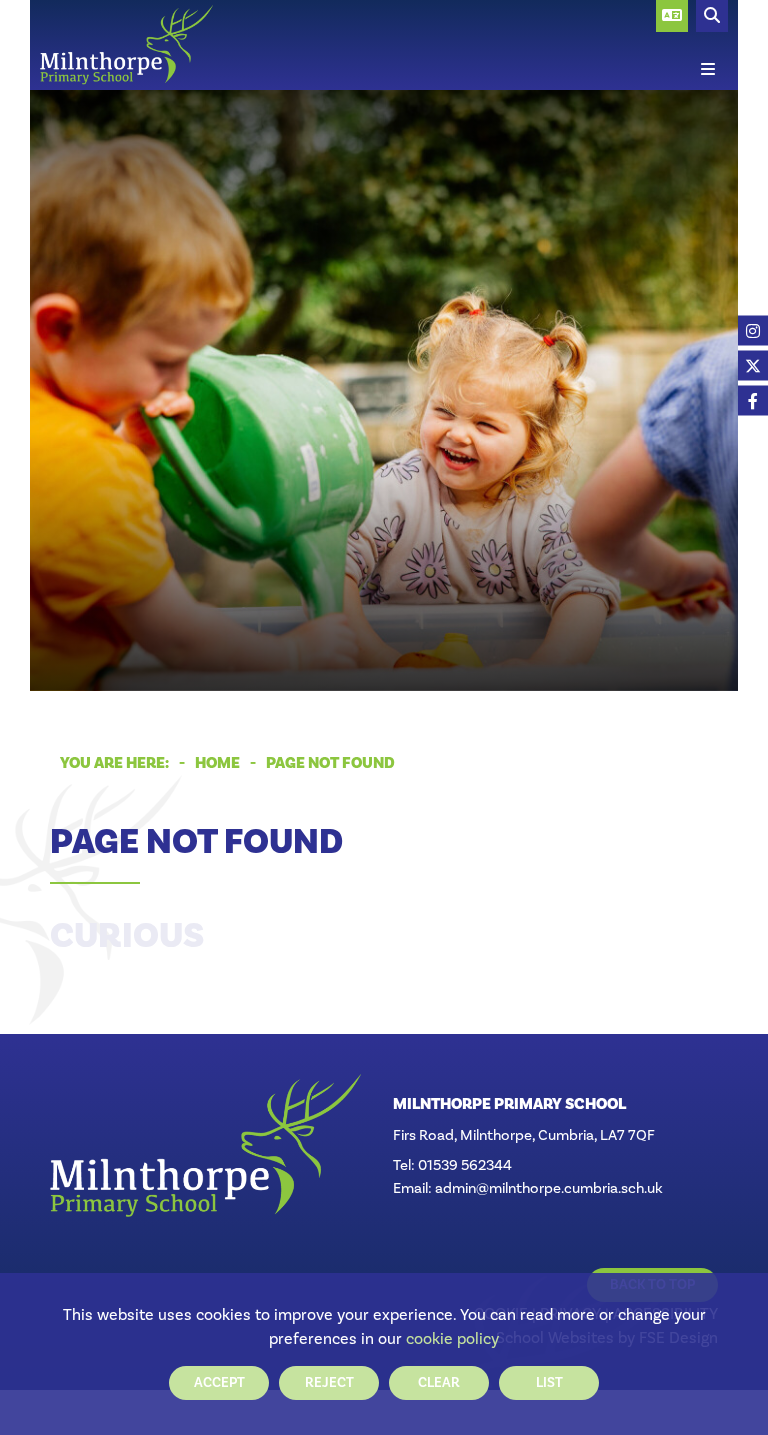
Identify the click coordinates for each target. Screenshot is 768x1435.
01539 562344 (465, 1165)
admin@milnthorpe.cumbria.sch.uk (549, 1188)
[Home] (126, 45)
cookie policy (452, 1338)
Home (217, 763)
